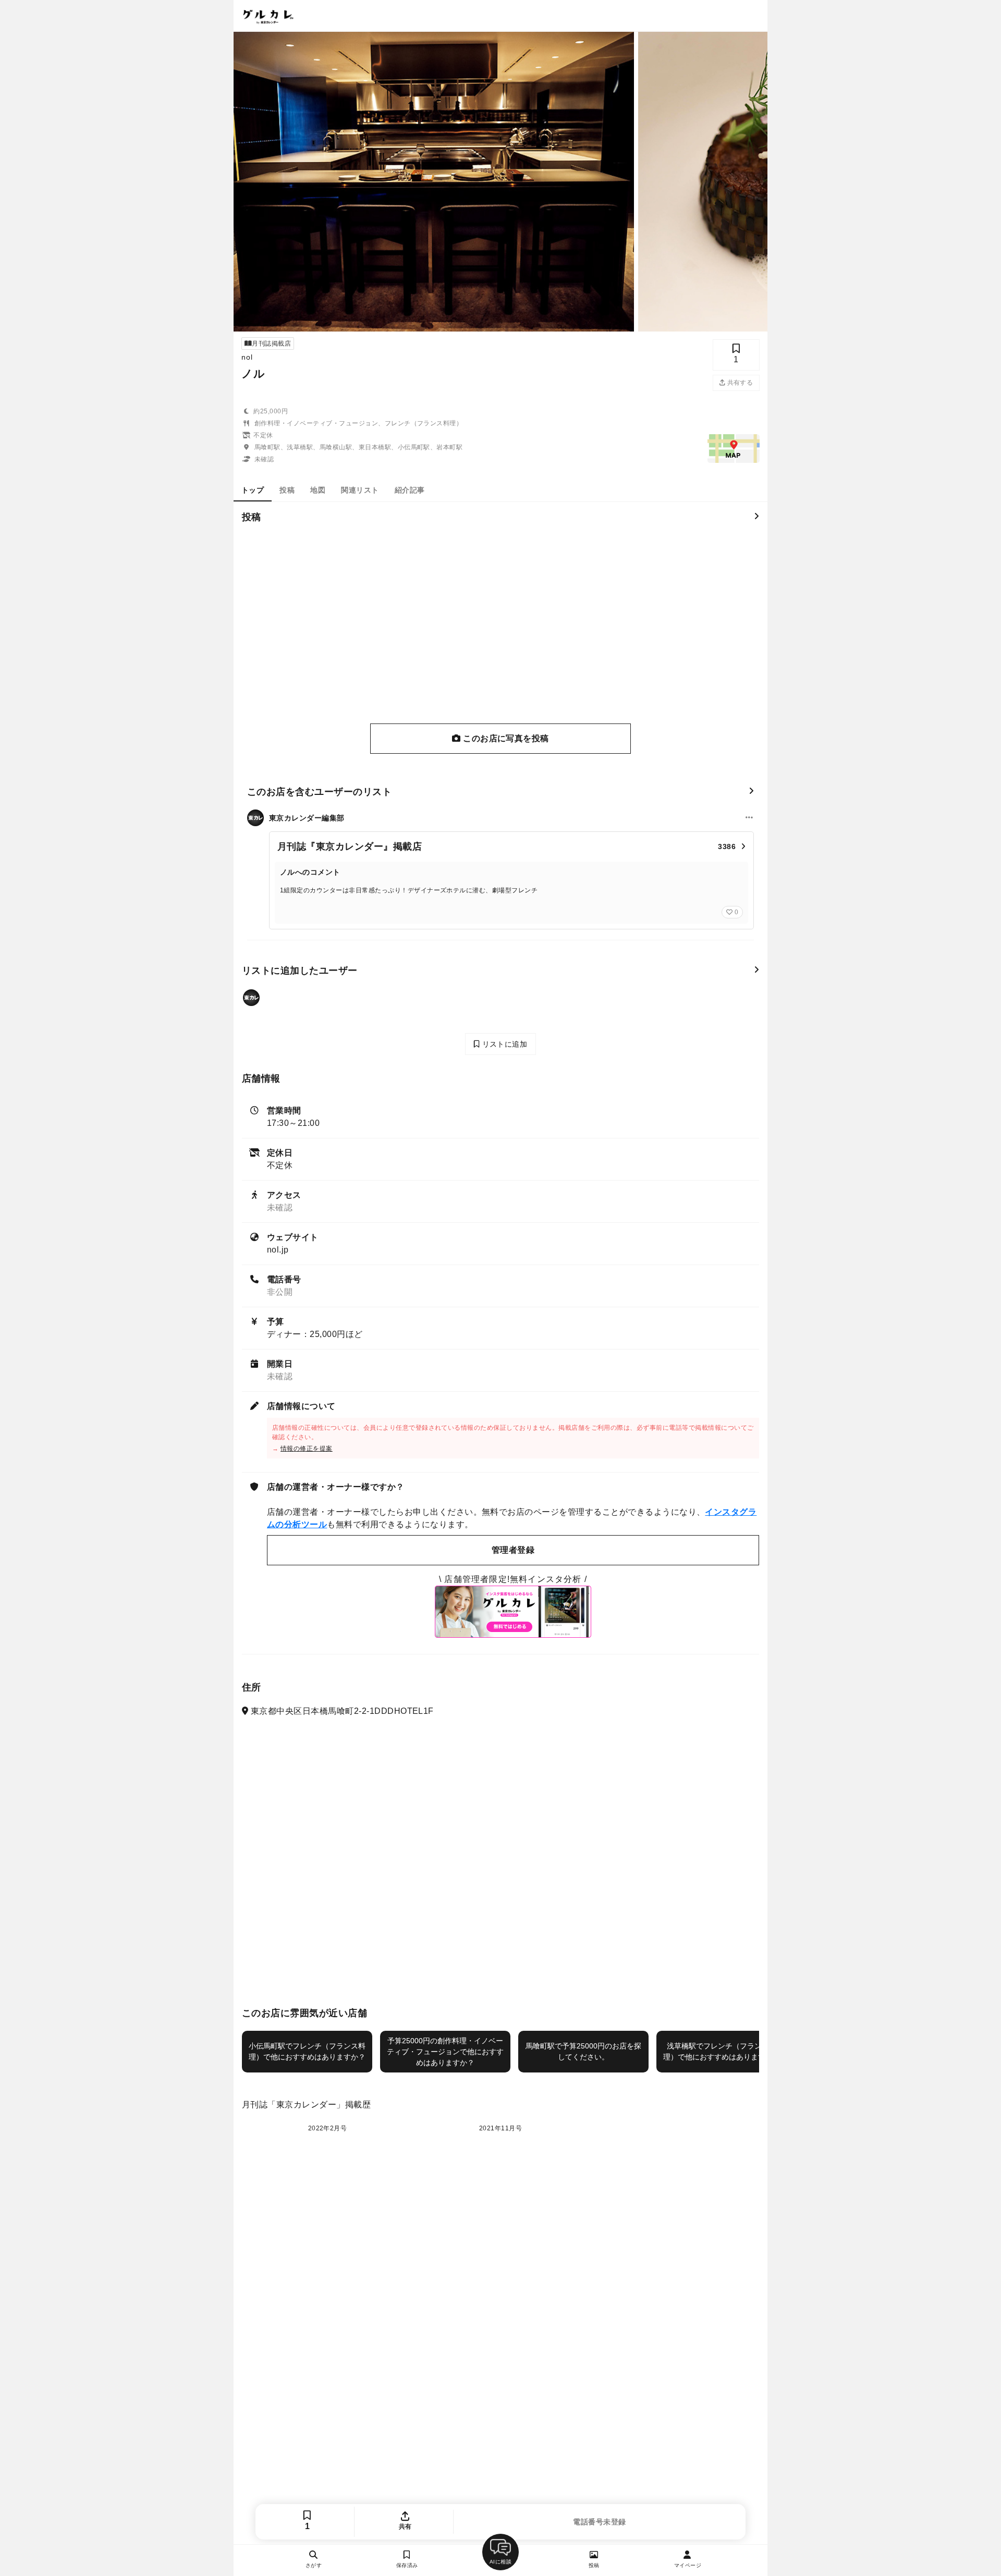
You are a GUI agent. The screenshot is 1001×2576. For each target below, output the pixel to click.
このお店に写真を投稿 (505, 738)
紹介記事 (410, 490)
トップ (253, 490)
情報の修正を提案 (307, 1449)
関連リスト (360, 490)
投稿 (287, 490)
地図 (318, 490)
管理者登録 (513, 1550)
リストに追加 (503, 1044)
